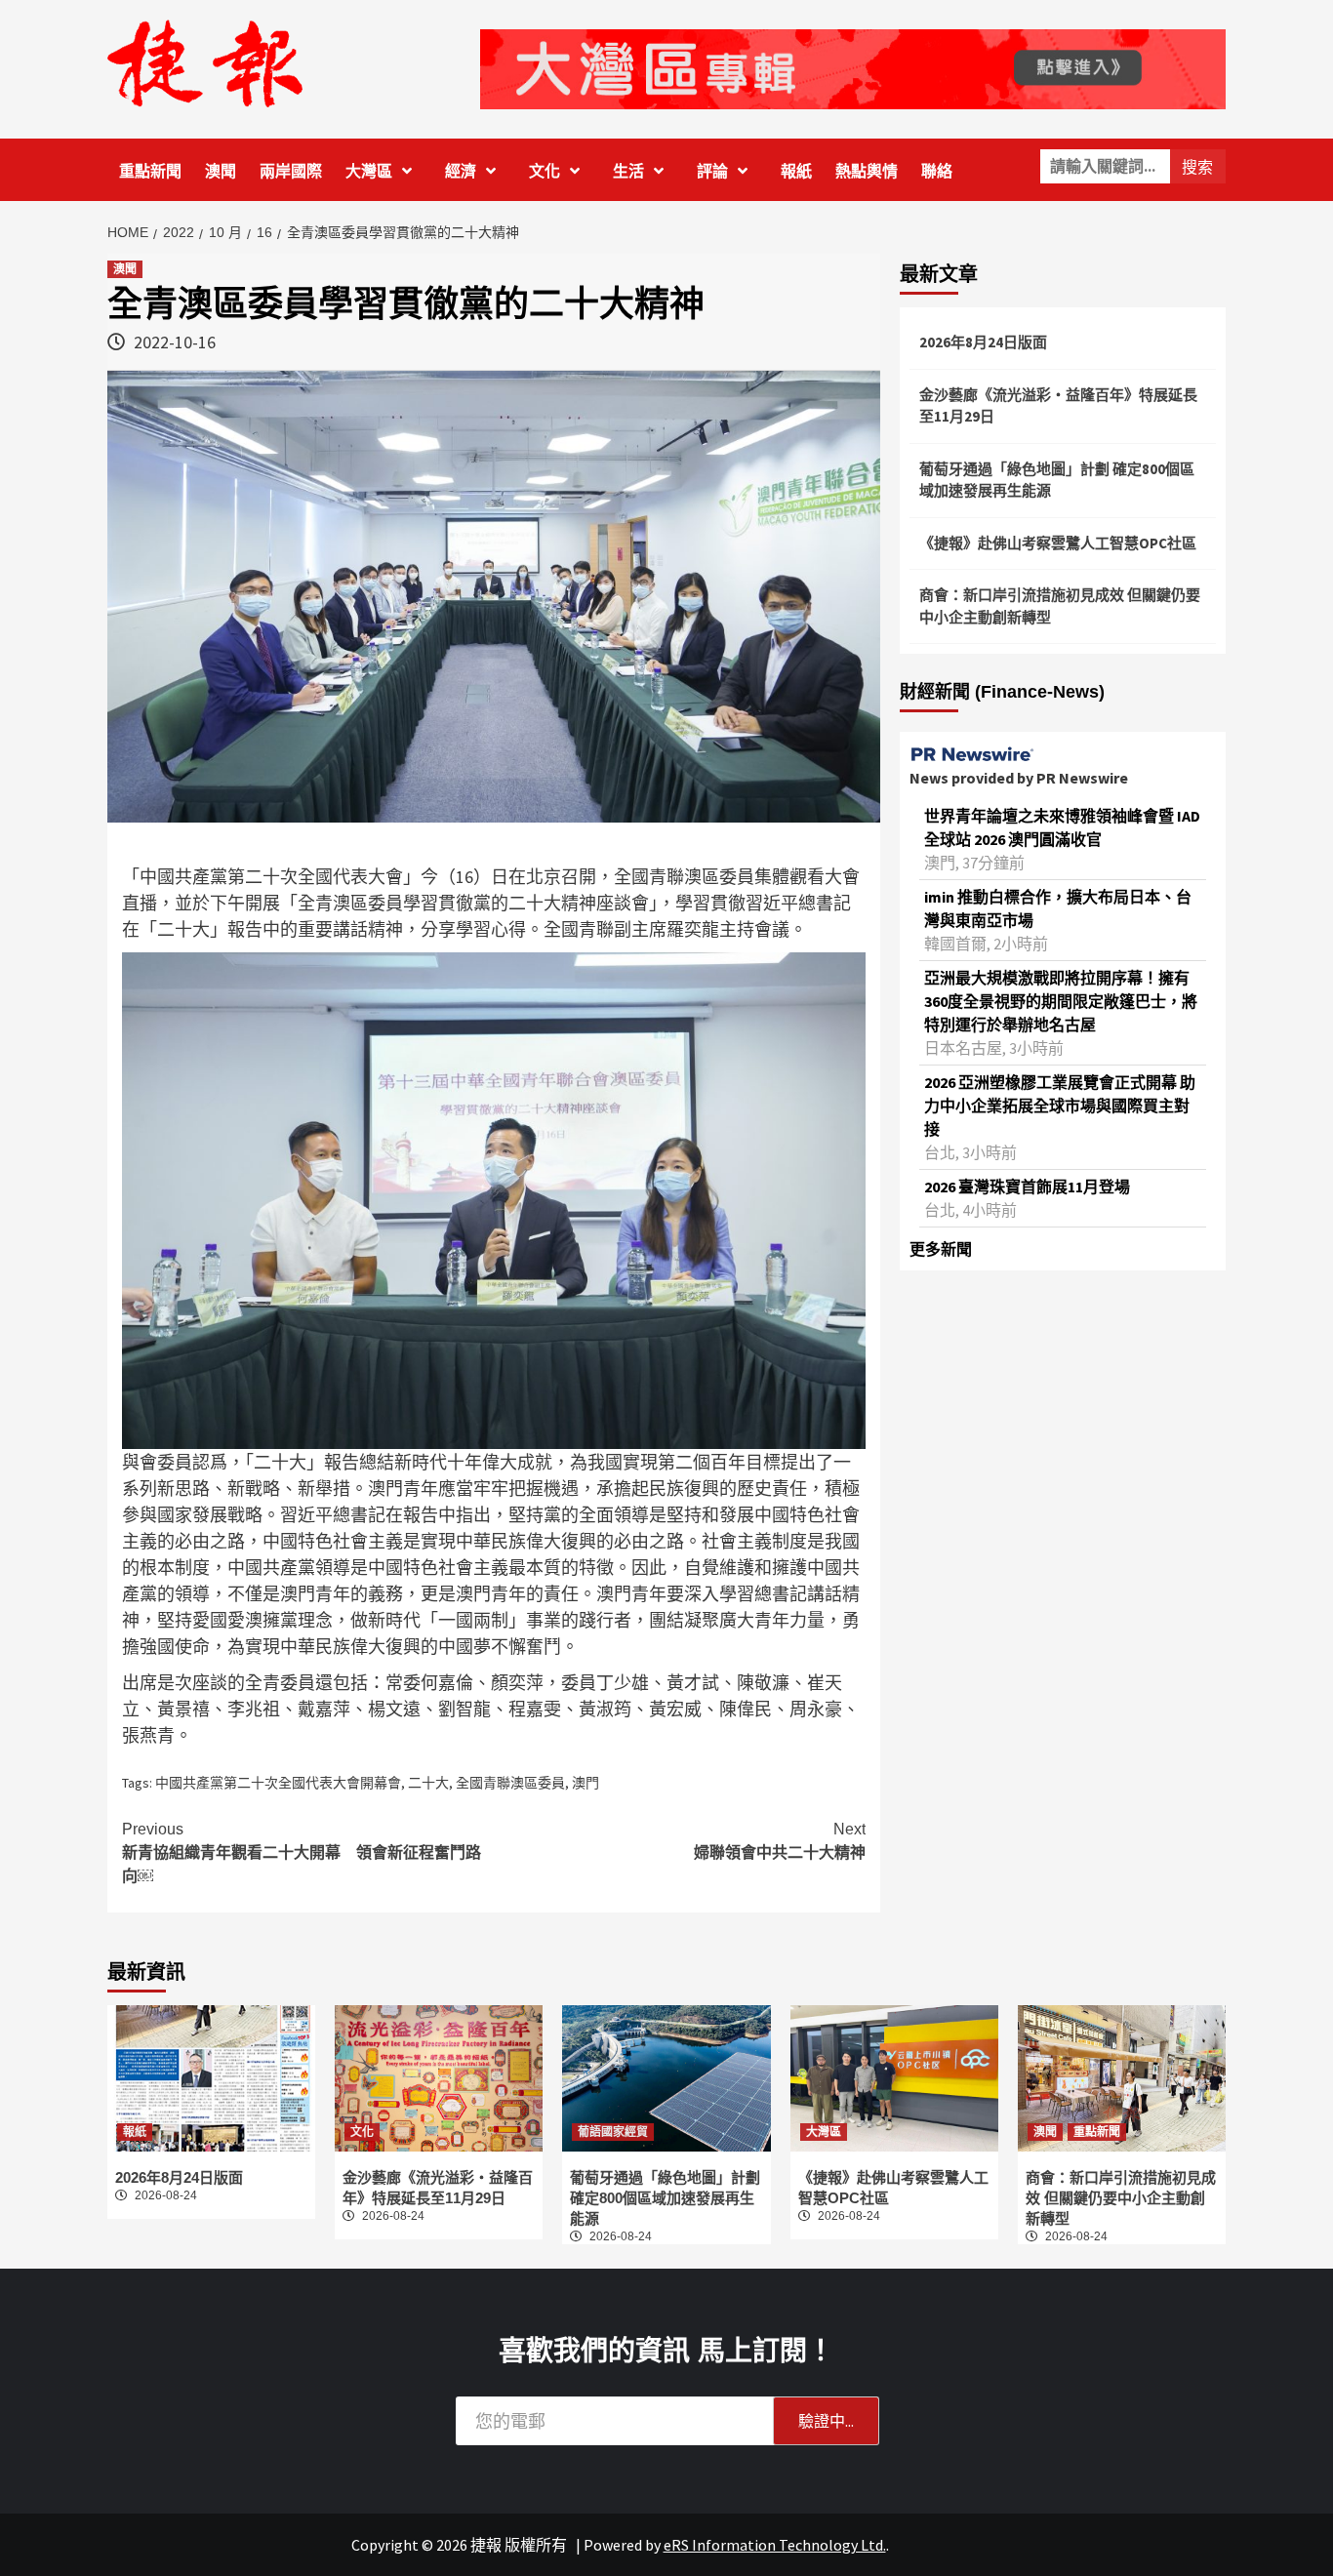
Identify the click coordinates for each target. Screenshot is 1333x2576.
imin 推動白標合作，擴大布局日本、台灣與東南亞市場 (1058, 908)
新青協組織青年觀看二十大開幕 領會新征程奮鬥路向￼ (302, 1852)
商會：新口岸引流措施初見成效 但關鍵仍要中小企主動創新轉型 (1060, 606)
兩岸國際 (291, 171)
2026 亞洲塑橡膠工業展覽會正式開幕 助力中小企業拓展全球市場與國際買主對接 (1060, 1106)
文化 (545, 171)
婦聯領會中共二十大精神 (780, 1841)
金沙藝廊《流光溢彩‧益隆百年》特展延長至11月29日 (1058, 406)
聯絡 (937, 171)
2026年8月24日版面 (983, 342)
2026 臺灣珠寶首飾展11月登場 (1027, 1187)
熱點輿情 (867, 171)
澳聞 (221, 171)
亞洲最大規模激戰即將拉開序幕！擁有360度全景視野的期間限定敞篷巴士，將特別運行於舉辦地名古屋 (1061, 1001)
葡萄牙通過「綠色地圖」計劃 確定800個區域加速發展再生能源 (1057, 480)
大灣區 (369, 171)
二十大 (428, 1783)
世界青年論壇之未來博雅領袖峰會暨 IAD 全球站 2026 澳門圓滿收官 (1062, 827)
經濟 (461, 171)
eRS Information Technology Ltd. (775, 2545)
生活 (628, 171)
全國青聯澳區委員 (510, 1783)
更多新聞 (941, 1249)
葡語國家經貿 (613, 2132)
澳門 (586, 1783)
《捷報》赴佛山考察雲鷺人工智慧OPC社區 (1058, 543)
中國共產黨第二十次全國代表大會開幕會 (278, 1783)
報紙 (796, 171)
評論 (712, 171)
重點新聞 (150, 171)
